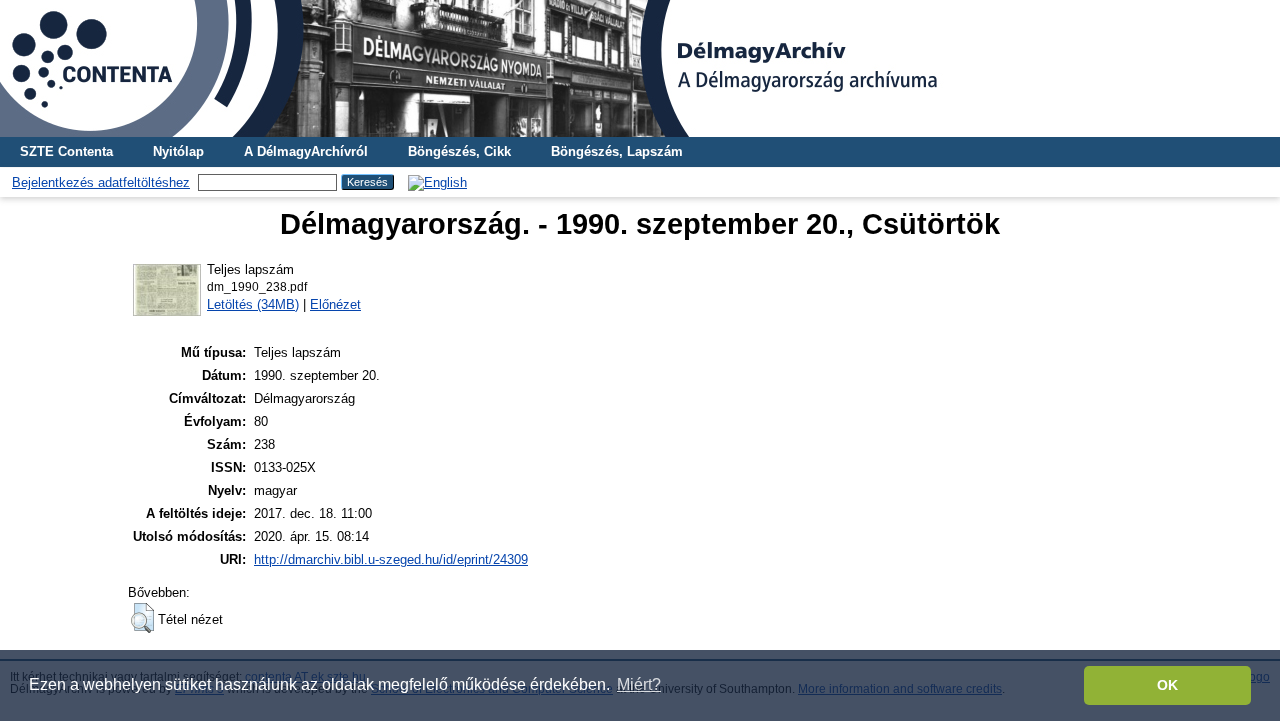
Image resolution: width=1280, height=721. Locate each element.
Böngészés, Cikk (459, 151)
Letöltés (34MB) (253, 304)
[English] (437, 182)
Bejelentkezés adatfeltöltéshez (101, 182)
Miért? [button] (639, 684)
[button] (142, 618)
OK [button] (1167, 685)
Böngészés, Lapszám (617, 151)
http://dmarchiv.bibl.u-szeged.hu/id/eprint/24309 (391, 559)
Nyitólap (178, 151)
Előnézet (335, 304)
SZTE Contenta (66, 151)
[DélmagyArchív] (640, 68)
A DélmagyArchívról (306, 151)
